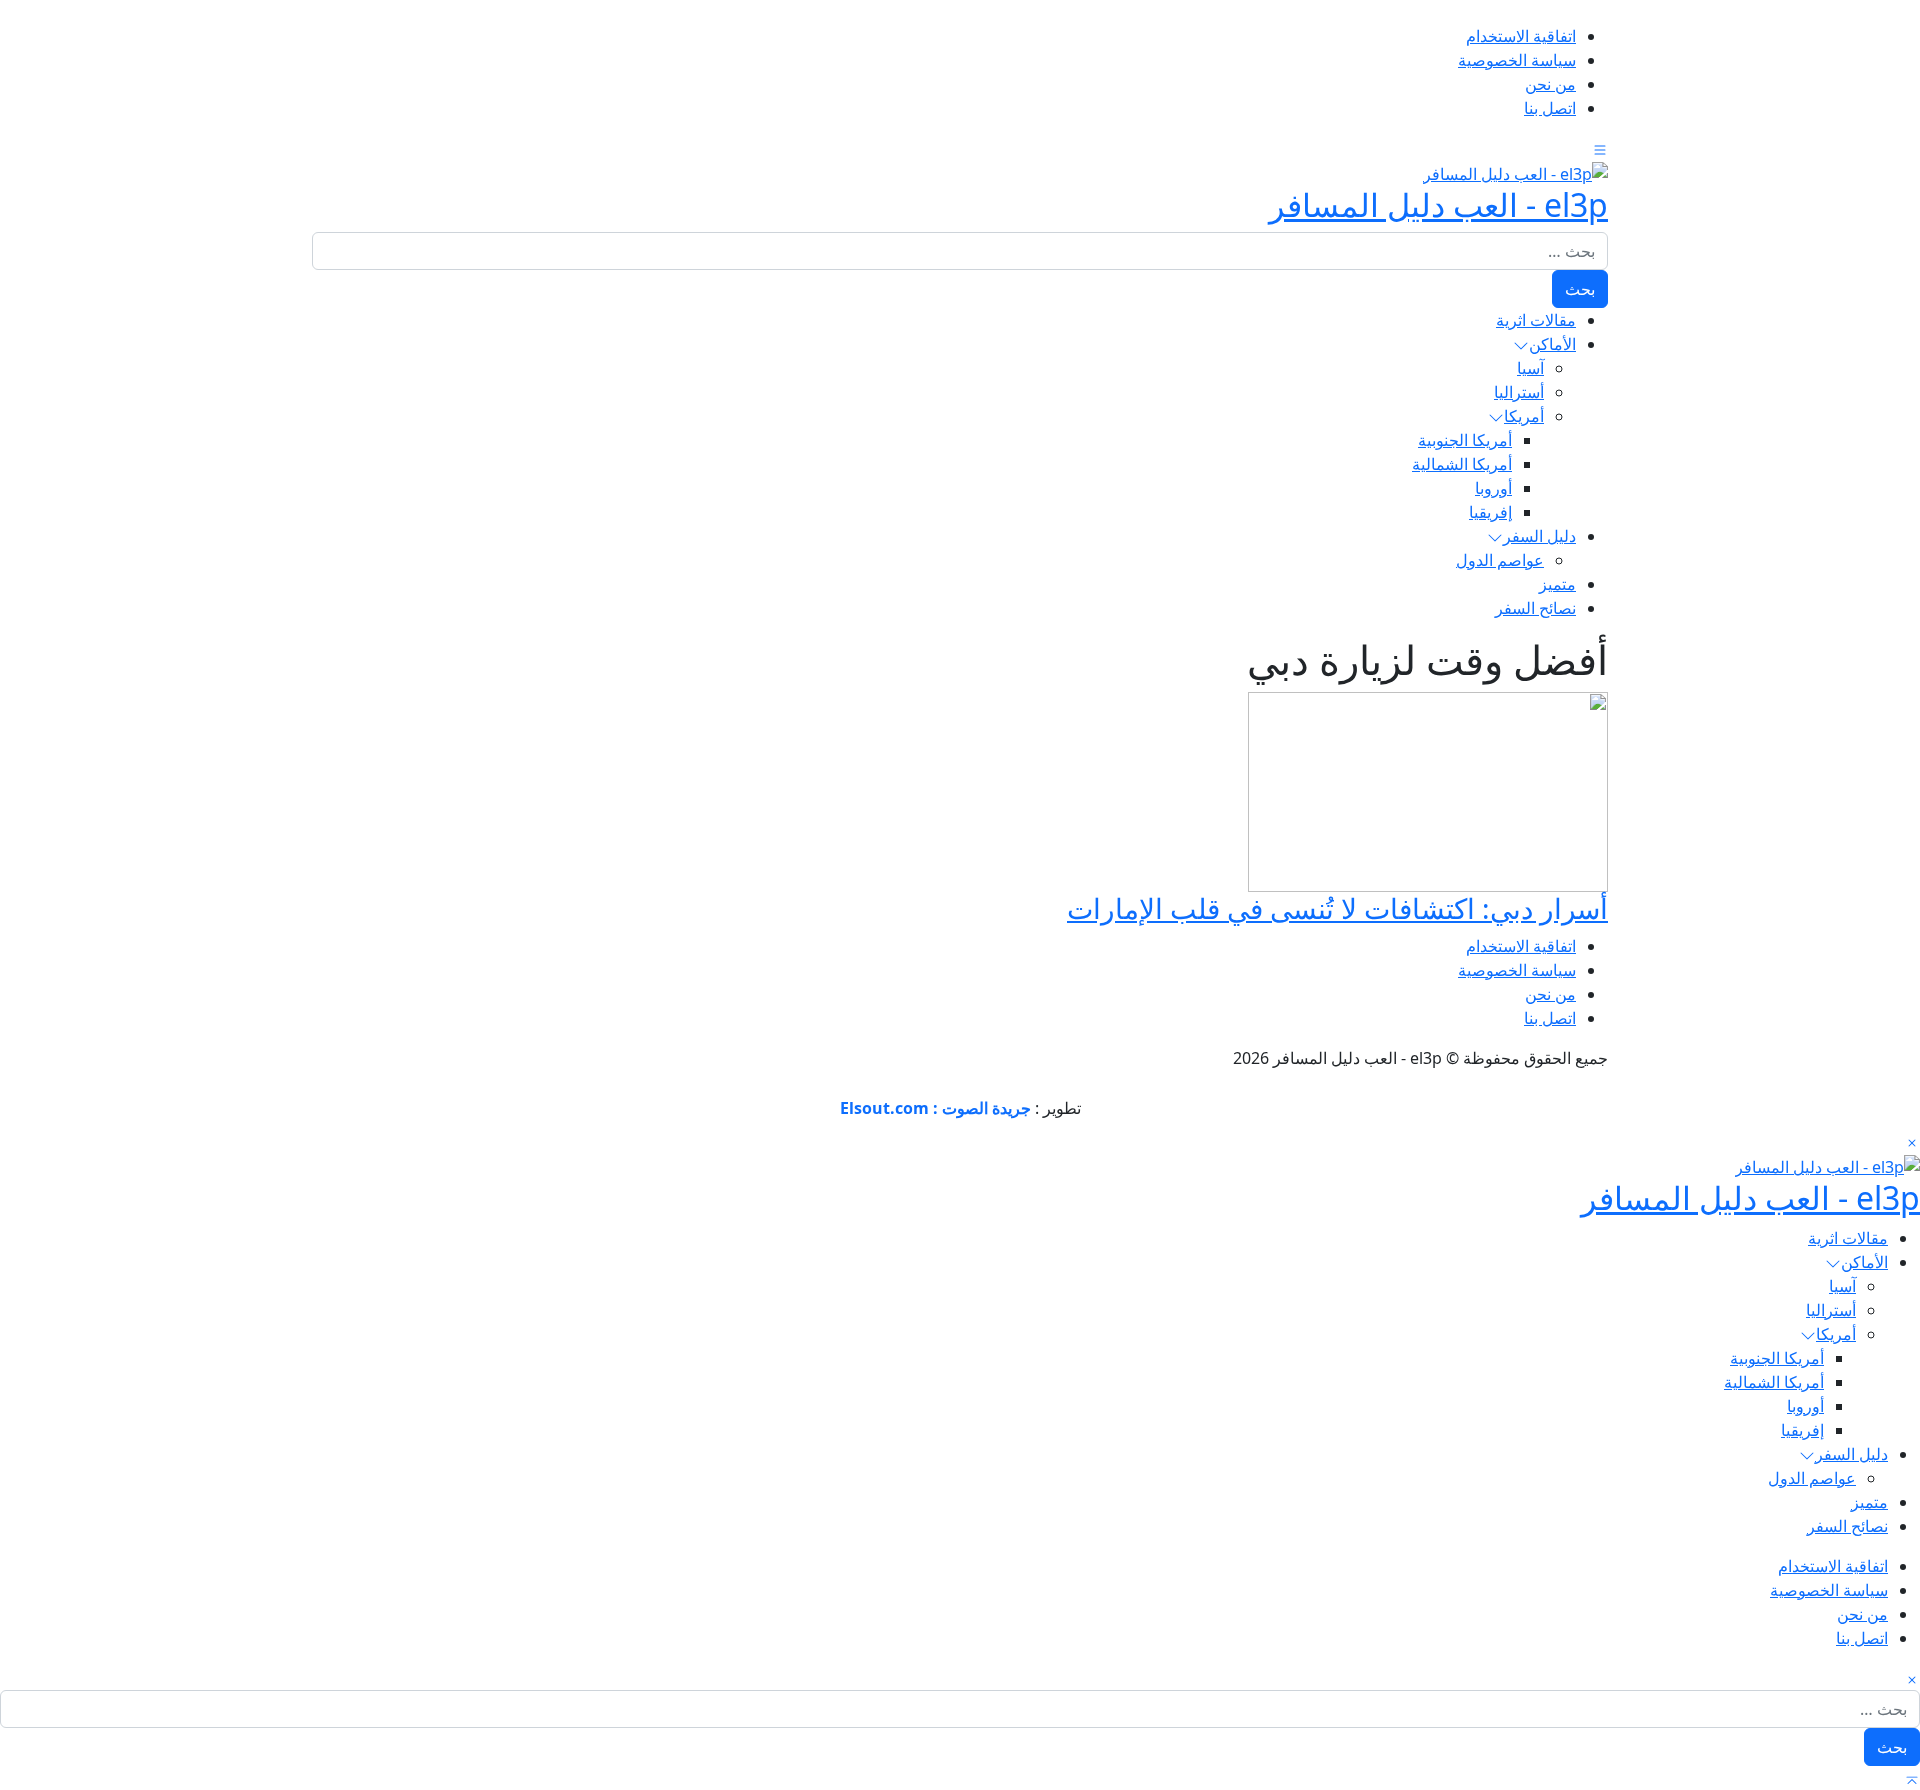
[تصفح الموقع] (1600, 148)
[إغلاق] (1912, 1142)
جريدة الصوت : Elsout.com (935, 1108)
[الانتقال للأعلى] (1912, 1778)
